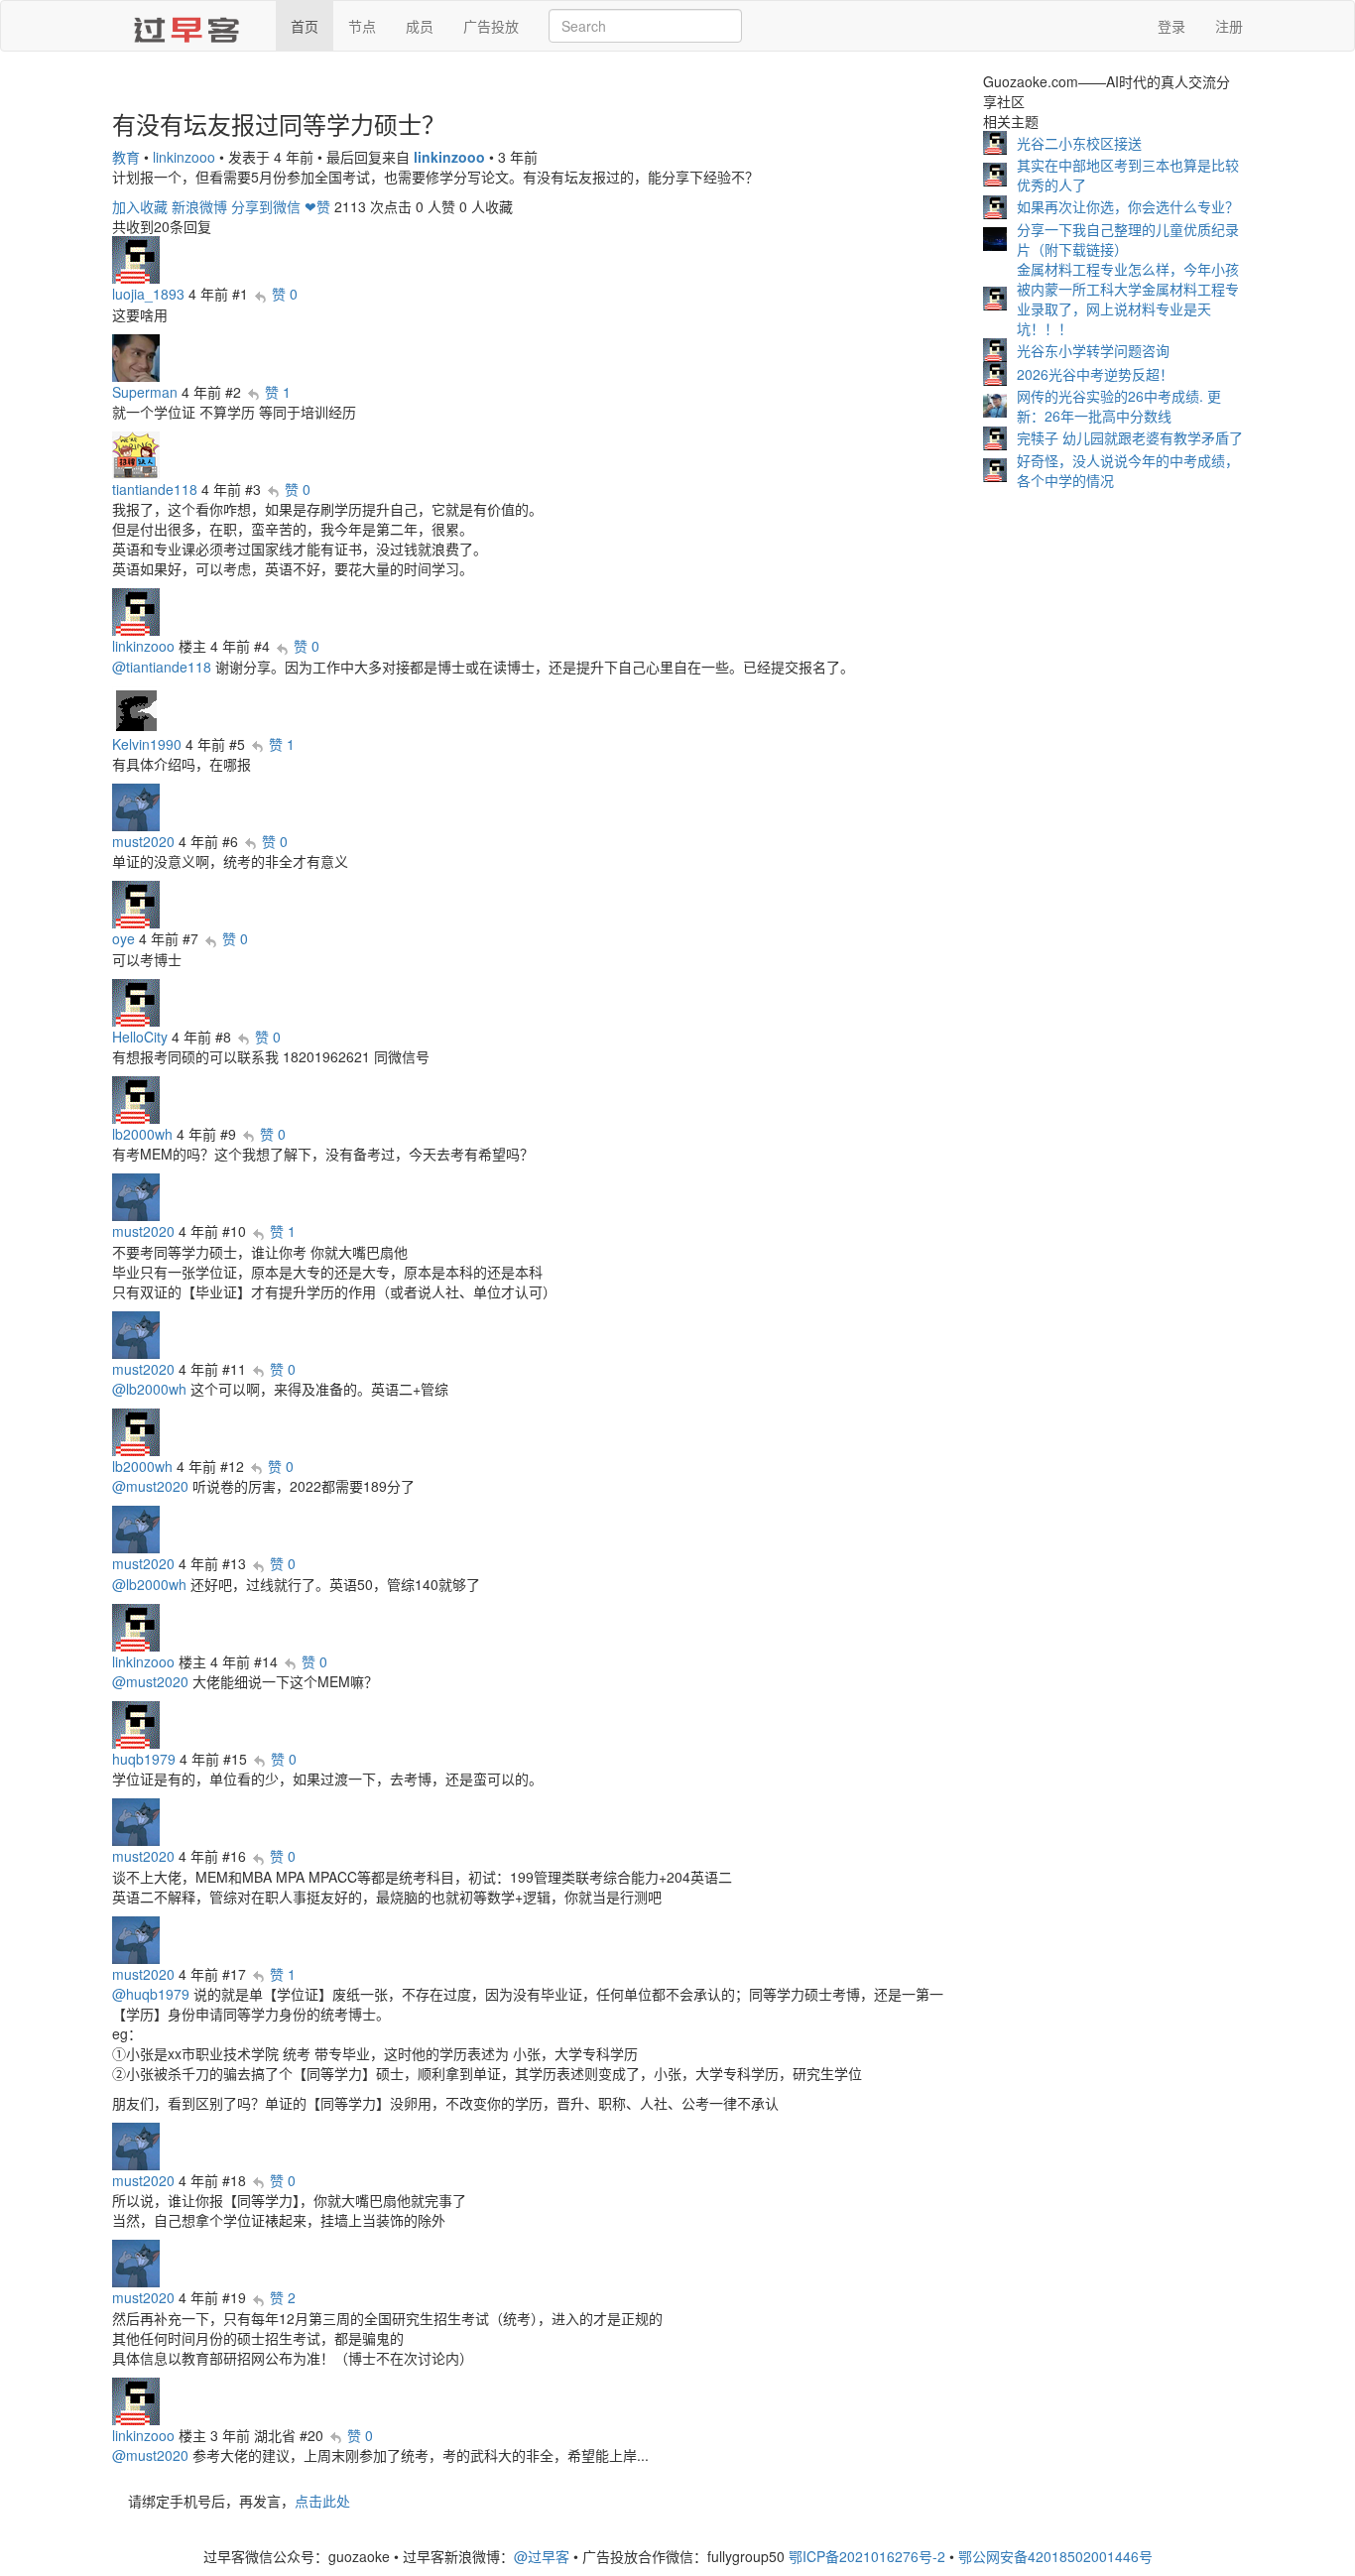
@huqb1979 (151, 1994)
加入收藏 (140, 206)
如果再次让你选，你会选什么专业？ (1128, 206)
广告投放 (491, 26)
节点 (362, 26)
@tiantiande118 (162, 667)
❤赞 (317, 206)
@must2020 (150, 1486)
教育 (126, 157)
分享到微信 (266, 206)
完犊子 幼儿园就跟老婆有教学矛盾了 (1130, 437)
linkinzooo (184, 157)
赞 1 (278, 392)
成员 (420, 26)
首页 (305, 26)
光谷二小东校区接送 (1079, 143)
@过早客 (542, 2556)
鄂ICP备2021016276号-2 (867, 2556)
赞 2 (283, 2297)
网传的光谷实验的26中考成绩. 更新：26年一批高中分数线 (1119, 406)
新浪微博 (199, 206)
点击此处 (322, 2501)
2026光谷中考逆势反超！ (1095, 374)
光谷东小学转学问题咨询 (1093, 350)
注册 (1229, 26)
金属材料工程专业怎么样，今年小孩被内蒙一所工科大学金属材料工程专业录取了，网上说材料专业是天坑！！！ (1128, 299)
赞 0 (285, 294)
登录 (1171, 26)
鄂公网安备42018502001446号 (1055, 2556)
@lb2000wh (149, 1389)
